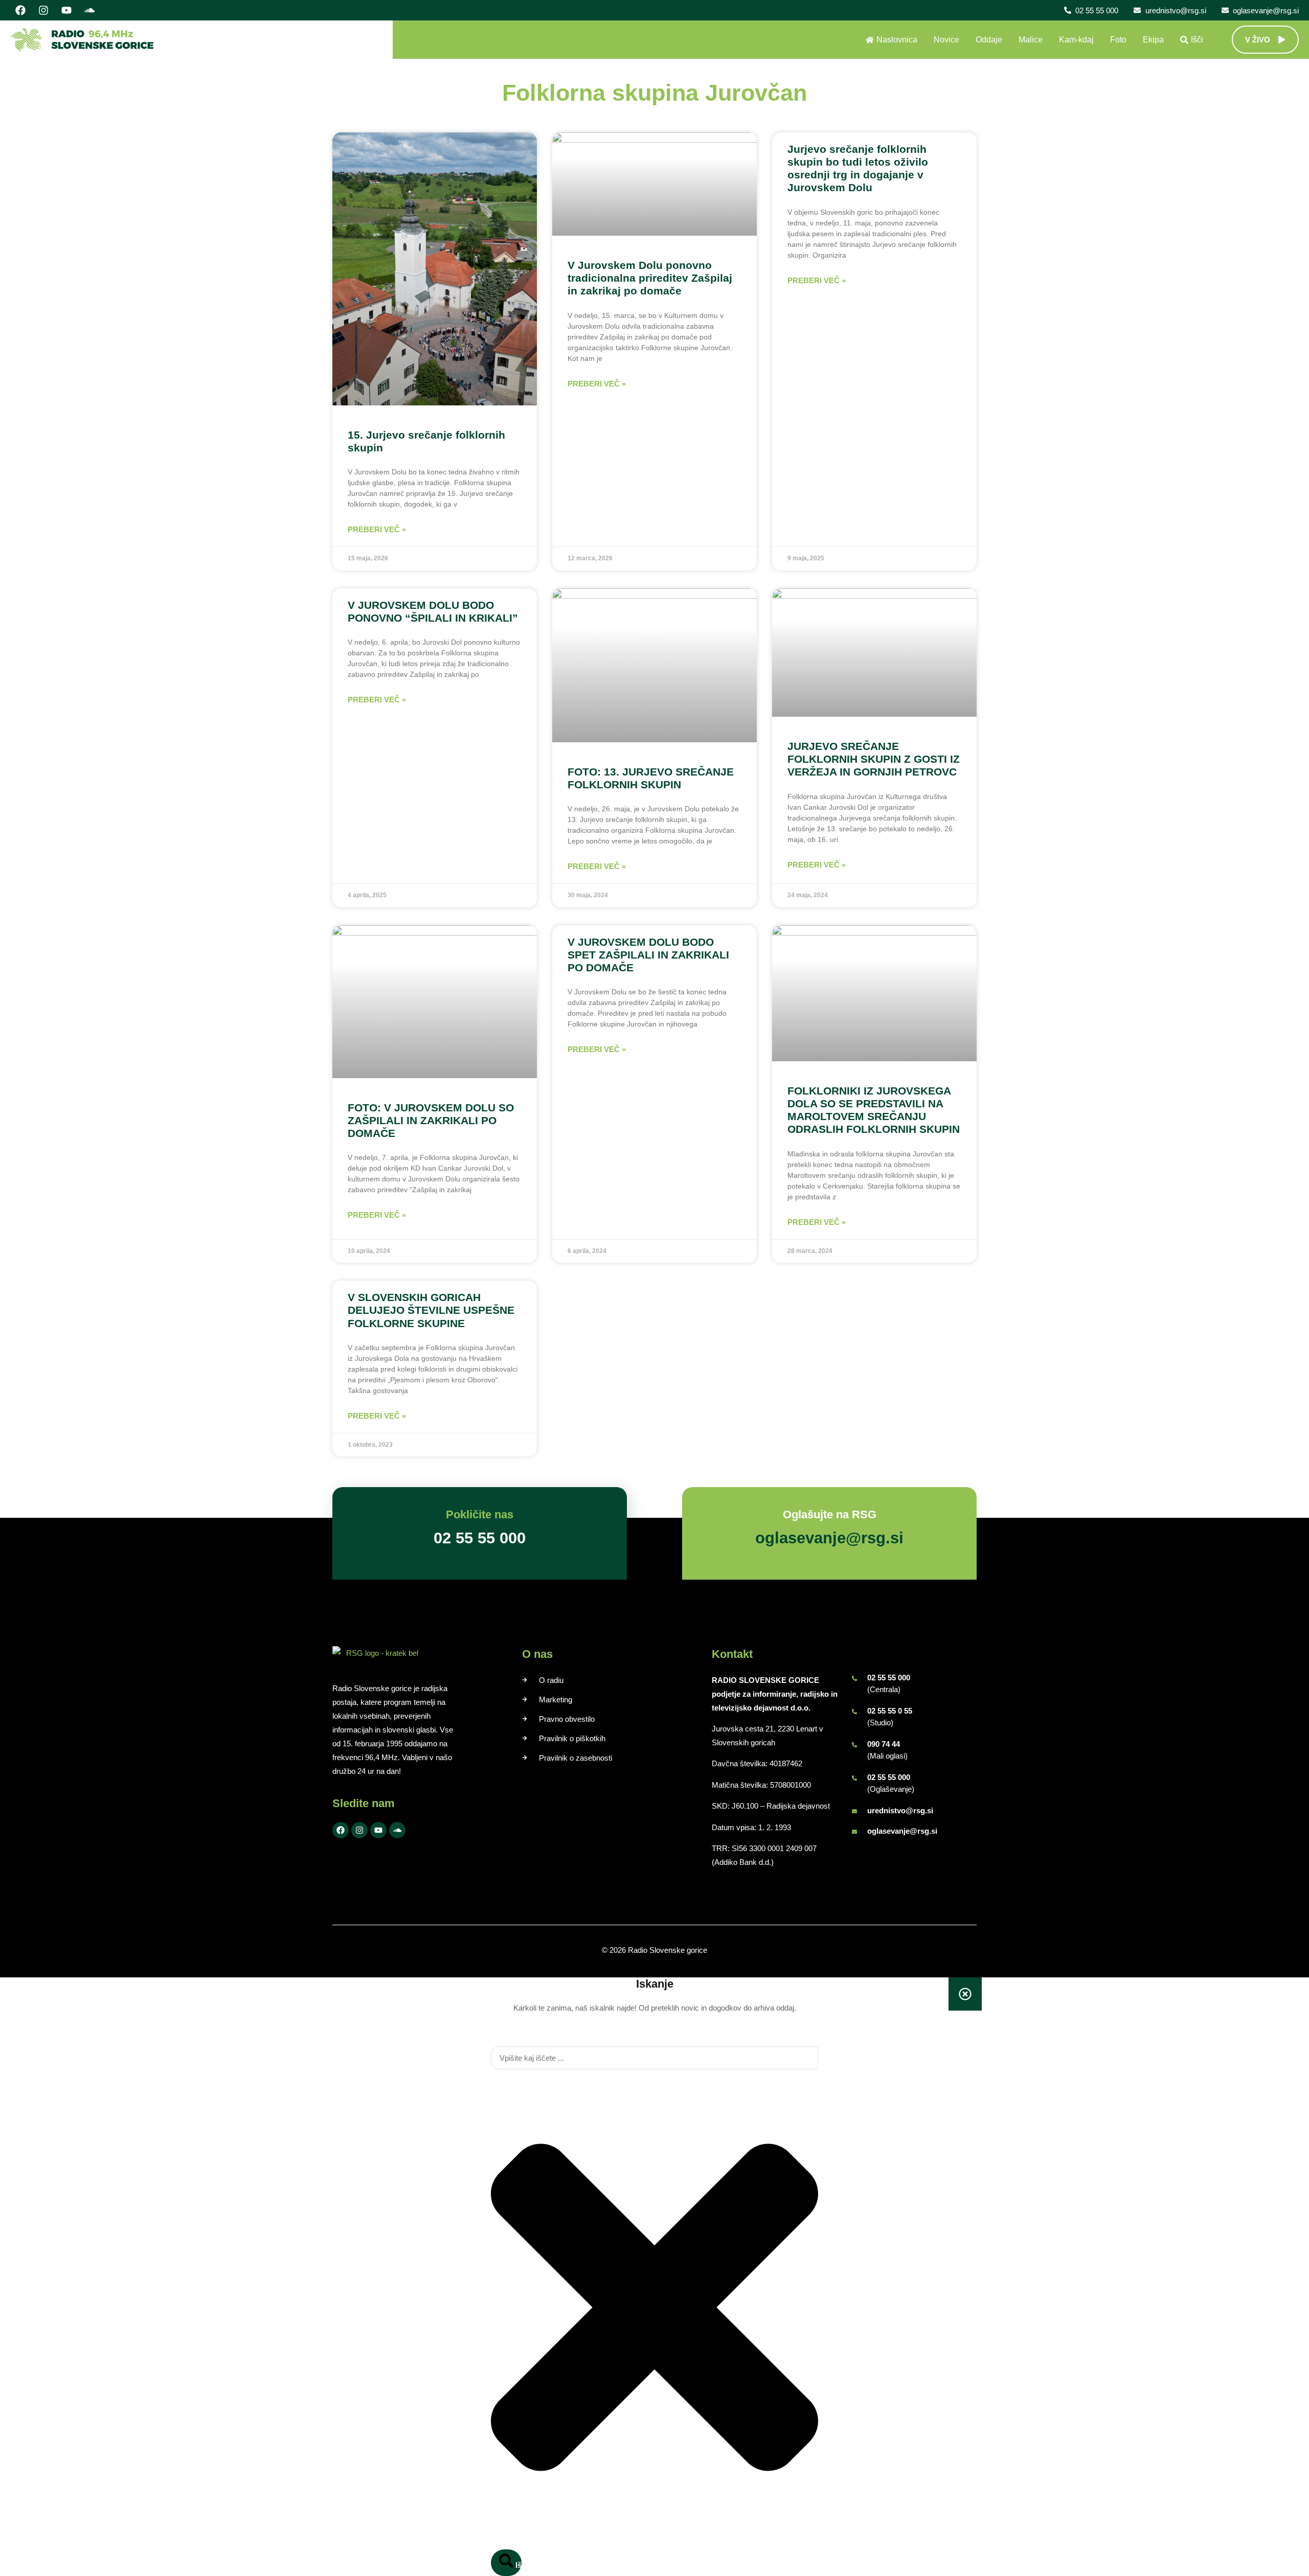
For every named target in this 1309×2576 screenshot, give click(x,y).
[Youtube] (66, 10)
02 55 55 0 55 (890, 1711)
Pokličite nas (480, 1514)
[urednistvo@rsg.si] (854, 1811)
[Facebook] (20, 10)
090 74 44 (884, 1744)
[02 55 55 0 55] (854, 1712)
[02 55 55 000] (854, 1678)
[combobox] (654, 2058)
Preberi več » (377, 529)
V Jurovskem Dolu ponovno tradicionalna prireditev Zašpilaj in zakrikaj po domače (650, 278)
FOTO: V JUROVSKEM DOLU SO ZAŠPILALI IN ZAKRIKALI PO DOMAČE (431, 1120)
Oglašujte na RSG (830, 1514)
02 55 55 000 (889, 1678)
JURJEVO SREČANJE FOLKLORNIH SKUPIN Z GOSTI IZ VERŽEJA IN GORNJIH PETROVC (874, 759)
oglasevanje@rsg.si (902, 1831)
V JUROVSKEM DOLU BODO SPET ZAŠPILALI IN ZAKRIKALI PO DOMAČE (648, 955)
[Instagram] (43, 10)
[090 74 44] (854, 1745)
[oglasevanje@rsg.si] (854, 1832)
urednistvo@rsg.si (900, 1810)
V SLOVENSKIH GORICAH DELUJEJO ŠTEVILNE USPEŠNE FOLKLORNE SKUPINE (431, 1310)
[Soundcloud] (89, 10)
